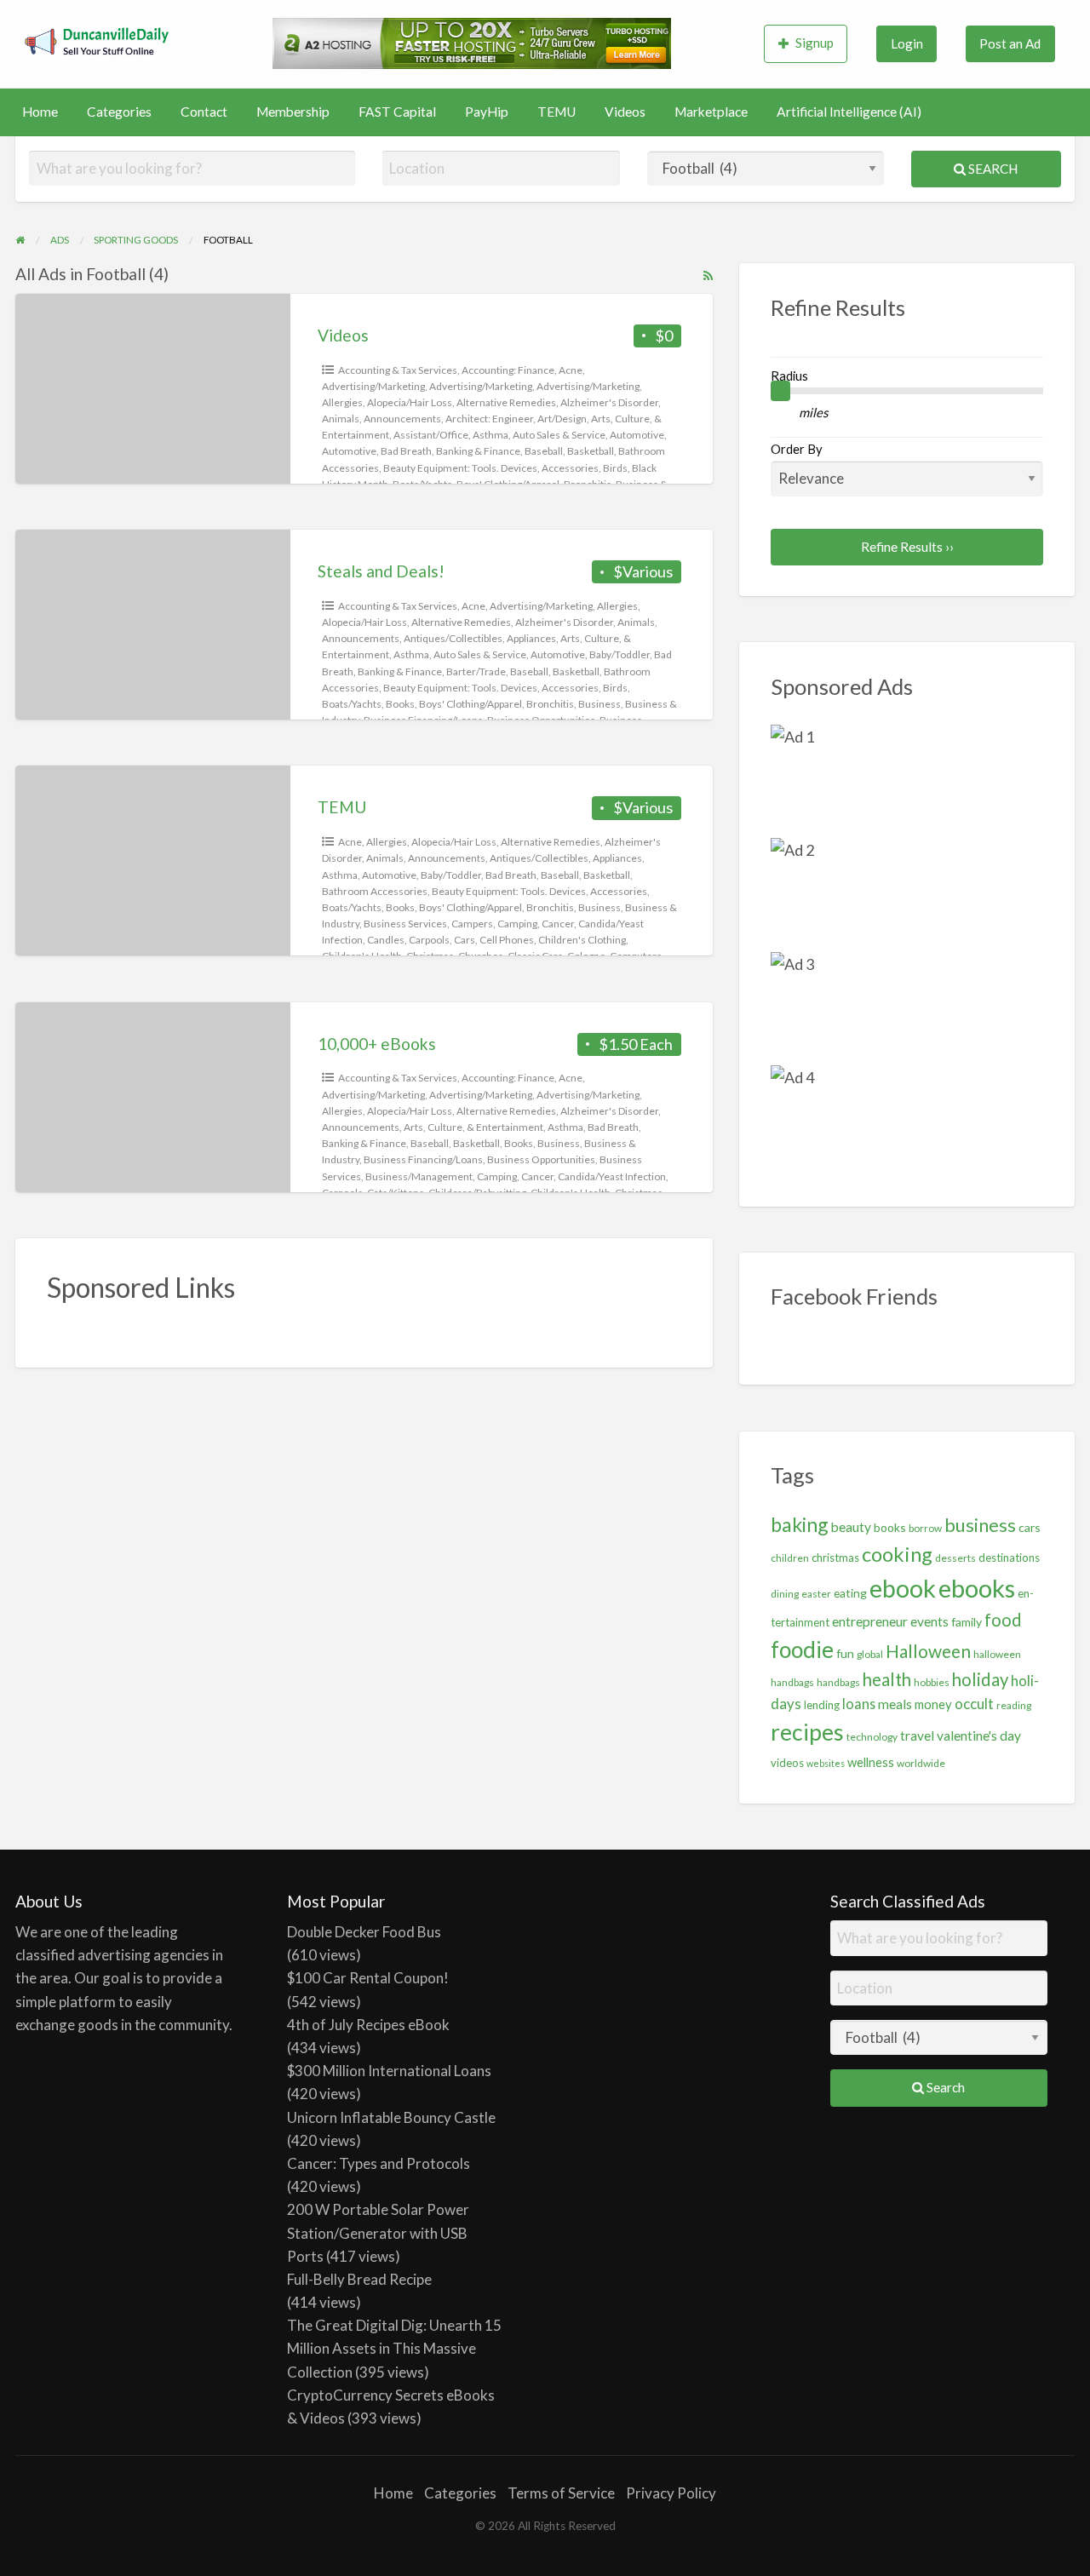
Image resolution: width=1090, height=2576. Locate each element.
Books (400, 704)
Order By (797, 449)
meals (895, 1704)
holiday (980, 1679)
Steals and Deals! (381, 571)
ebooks (977, 1588)
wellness (871, 1762)
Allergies (342, 402)
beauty (851, 1527)
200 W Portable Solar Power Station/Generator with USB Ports (378, 2232)
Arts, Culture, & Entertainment (473, 1127)
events (929, 1621)
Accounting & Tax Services (398, 370)
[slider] (781, 391)
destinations (1009, 1558)
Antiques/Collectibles (453, 638)
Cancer (558, 924)
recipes (807, 1732)
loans (859, 1704)
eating (850, 1593)
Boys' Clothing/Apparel (470, 704)
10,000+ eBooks (377, 1044)
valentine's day (979, 1736)
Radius (789, 376)
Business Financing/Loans (423, 1159)
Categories (119, 112)
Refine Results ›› (907, 547)
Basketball (591, 451)
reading (1014, 1705)
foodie (802, 1649)
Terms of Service (561, 2493)
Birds (615, 468)
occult (974, 1704)
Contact (204, 112)
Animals (341, 419)
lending (822, 1705)
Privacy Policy (671, 2493)
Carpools (429, 940)
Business (599, 704)
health (887, 1679)
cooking (897, 1554)
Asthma (490, 435)
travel (917, 1736)
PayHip (487, 112)
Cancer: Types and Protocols (379, 2163)
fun (845, 1653)
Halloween (928, 1651)
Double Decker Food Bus (364, 1932)
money (933, 1704)
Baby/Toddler (620, 654)
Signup (815, 43)
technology (872, 1737)
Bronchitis (550, 704)
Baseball (544, 451)
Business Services (405, 924)
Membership (293, 112)
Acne (571, 370)
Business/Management (419, 1176)
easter (816, 1594)
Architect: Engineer (489, 419)
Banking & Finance (478, 451)
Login (907, 43)
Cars (465, 940)
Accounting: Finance (508, 370)
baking (800, 1524)
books (890, 1527)
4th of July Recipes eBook (368, 2025)
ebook (903, 1588)
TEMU (556, 112)
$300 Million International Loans (389, 2071)
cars (1030, 1527)
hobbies (932, 1682)
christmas (835, 1558)
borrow (925, 1528)
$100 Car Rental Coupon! (368, 1978)
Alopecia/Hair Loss (410, 402)
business (980, 1525)
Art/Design (562, 419)
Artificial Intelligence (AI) (849, 112)
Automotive (637, 435)
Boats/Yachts (352, 704)
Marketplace (711, 112)
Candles (386, 940)
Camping (517, 924)
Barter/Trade (476, 671)
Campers (472, 924)
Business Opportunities (541, 1159)
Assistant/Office (431, 435)
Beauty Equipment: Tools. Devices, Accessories (491, 468)
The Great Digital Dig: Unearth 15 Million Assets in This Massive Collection (394, 2348)
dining (785, 1594)
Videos (625, 112)
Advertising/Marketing (373, 386)
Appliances (531, 638)
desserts (955, 1558)
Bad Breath (406, 451)
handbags (838, 1682)
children (790, 1558)
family (967, 1622)
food (1003, 1620)
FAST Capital (397, 112)
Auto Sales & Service (559, 435)
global (870, 1654)
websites (826, 1763)
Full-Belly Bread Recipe (359, 2279)
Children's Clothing (582, 940)
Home (40, 112)
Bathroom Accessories (375, 891)
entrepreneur (870, 1621)
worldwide (921, 1763)
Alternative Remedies (506, 402)
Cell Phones (507, 940)
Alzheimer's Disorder (609, 402)
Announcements (402, 419)
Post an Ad (1010, 43)
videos (787, 1763)
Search (992, 169)
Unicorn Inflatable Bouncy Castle (391, 2117)
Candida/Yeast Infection (612, 1176)
